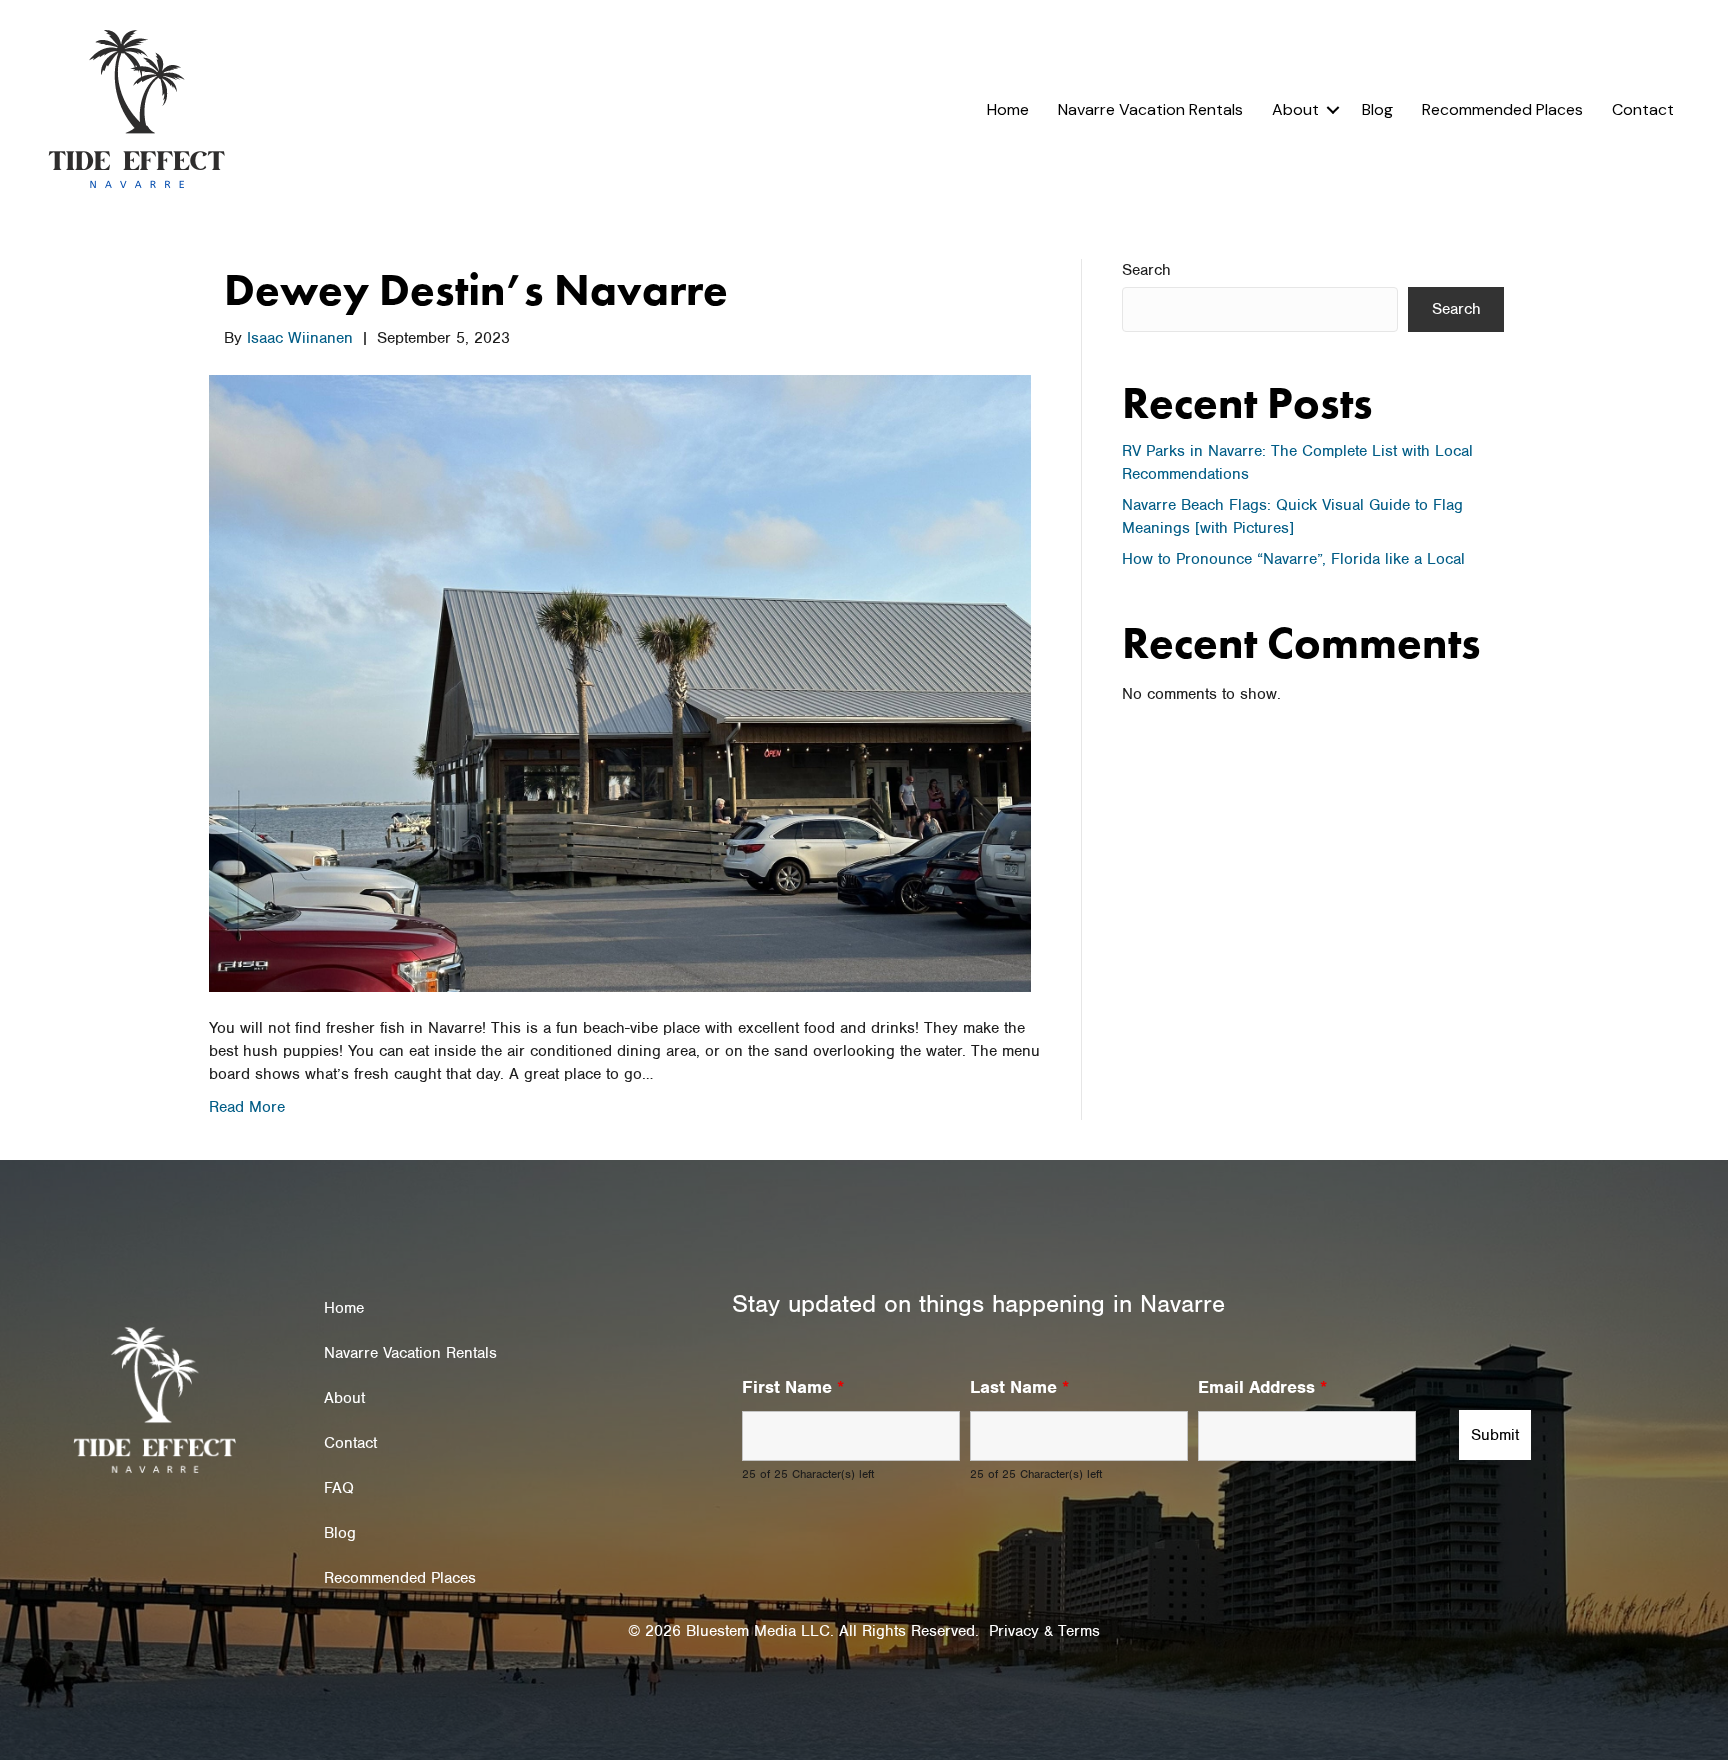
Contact (1643, 109)
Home (1008, 109)
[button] (1333, 110)
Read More (247, 1107)
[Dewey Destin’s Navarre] (620, 682)
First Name (793, 1387)
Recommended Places (1502, 109)
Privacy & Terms (1044, 1631)
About (1295, 109)
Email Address (1262, 1387)
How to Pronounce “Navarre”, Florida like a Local (1293, 559)
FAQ (339, 1488)
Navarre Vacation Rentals (1150, 109)
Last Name (1019, 1387)
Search (1146, 270)
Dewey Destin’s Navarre (476, 290)
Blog (1377, 109)
